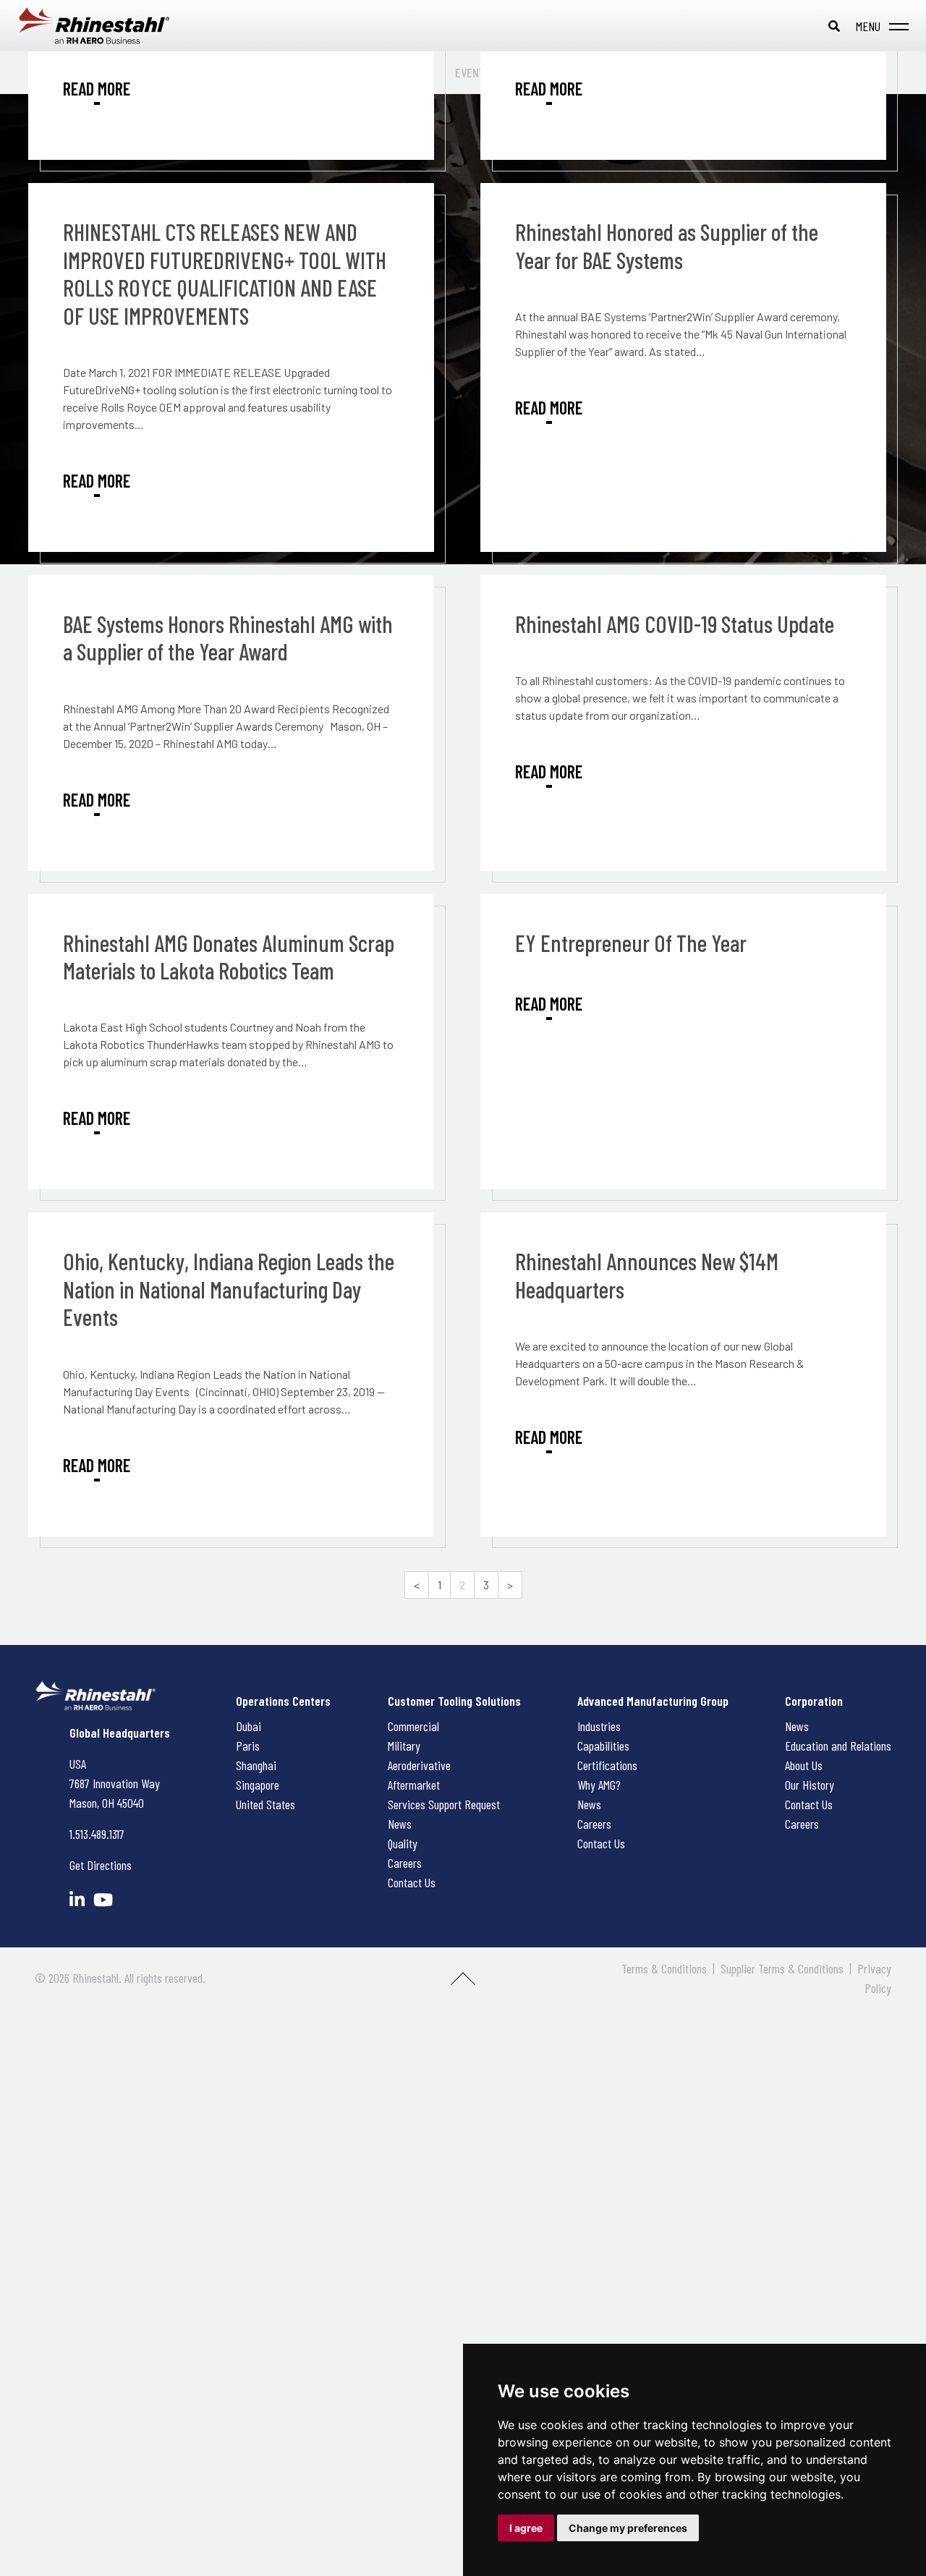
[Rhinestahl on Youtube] (103, 1899)
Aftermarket (414, 1785)
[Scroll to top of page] (463, 1984)
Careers (405, 1863)
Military (404, 1746)
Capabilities (603, 1746)
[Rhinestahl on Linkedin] (77, 1899)
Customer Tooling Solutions (454, 1701)
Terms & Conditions (664, 1968)
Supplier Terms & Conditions (782, 1968)
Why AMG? (599, 1785)
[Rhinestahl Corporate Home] (109, 26)
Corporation (814, 1701)
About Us (804, 1765)
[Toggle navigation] (879, 26)
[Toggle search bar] (834, 26)
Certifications (607, 1765)
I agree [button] (526, 2528)
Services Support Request (444, 1804)
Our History (810, 1785)
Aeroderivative (419, 1765)
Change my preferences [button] (628, 2528)
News (400, 1824)
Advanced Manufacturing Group (653, 1701)
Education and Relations (838, 1746)
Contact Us (412, 1882)
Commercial (413, 1726)
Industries (599, 1726)
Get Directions (101, 1865)
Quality (403, 1843)
